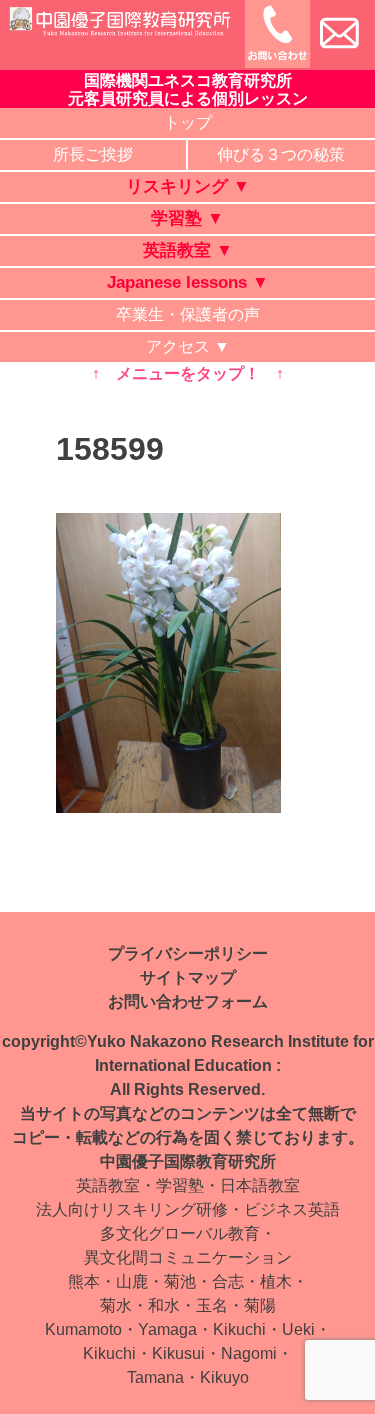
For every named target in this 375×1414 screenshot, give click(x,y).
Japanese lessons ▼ (188, 282)
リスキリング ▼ (188, 186)
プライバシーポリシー (188, 953)
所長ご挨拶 (93, 154)
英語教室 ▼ (188, 250)
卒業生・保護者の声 (188, 314)
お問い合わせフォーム (188, 1001)
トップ (188, 122)
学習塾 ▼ (187, 218)
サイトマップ (188, 977)
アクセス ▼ (188, 346)
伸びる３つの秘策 (281, 154)
